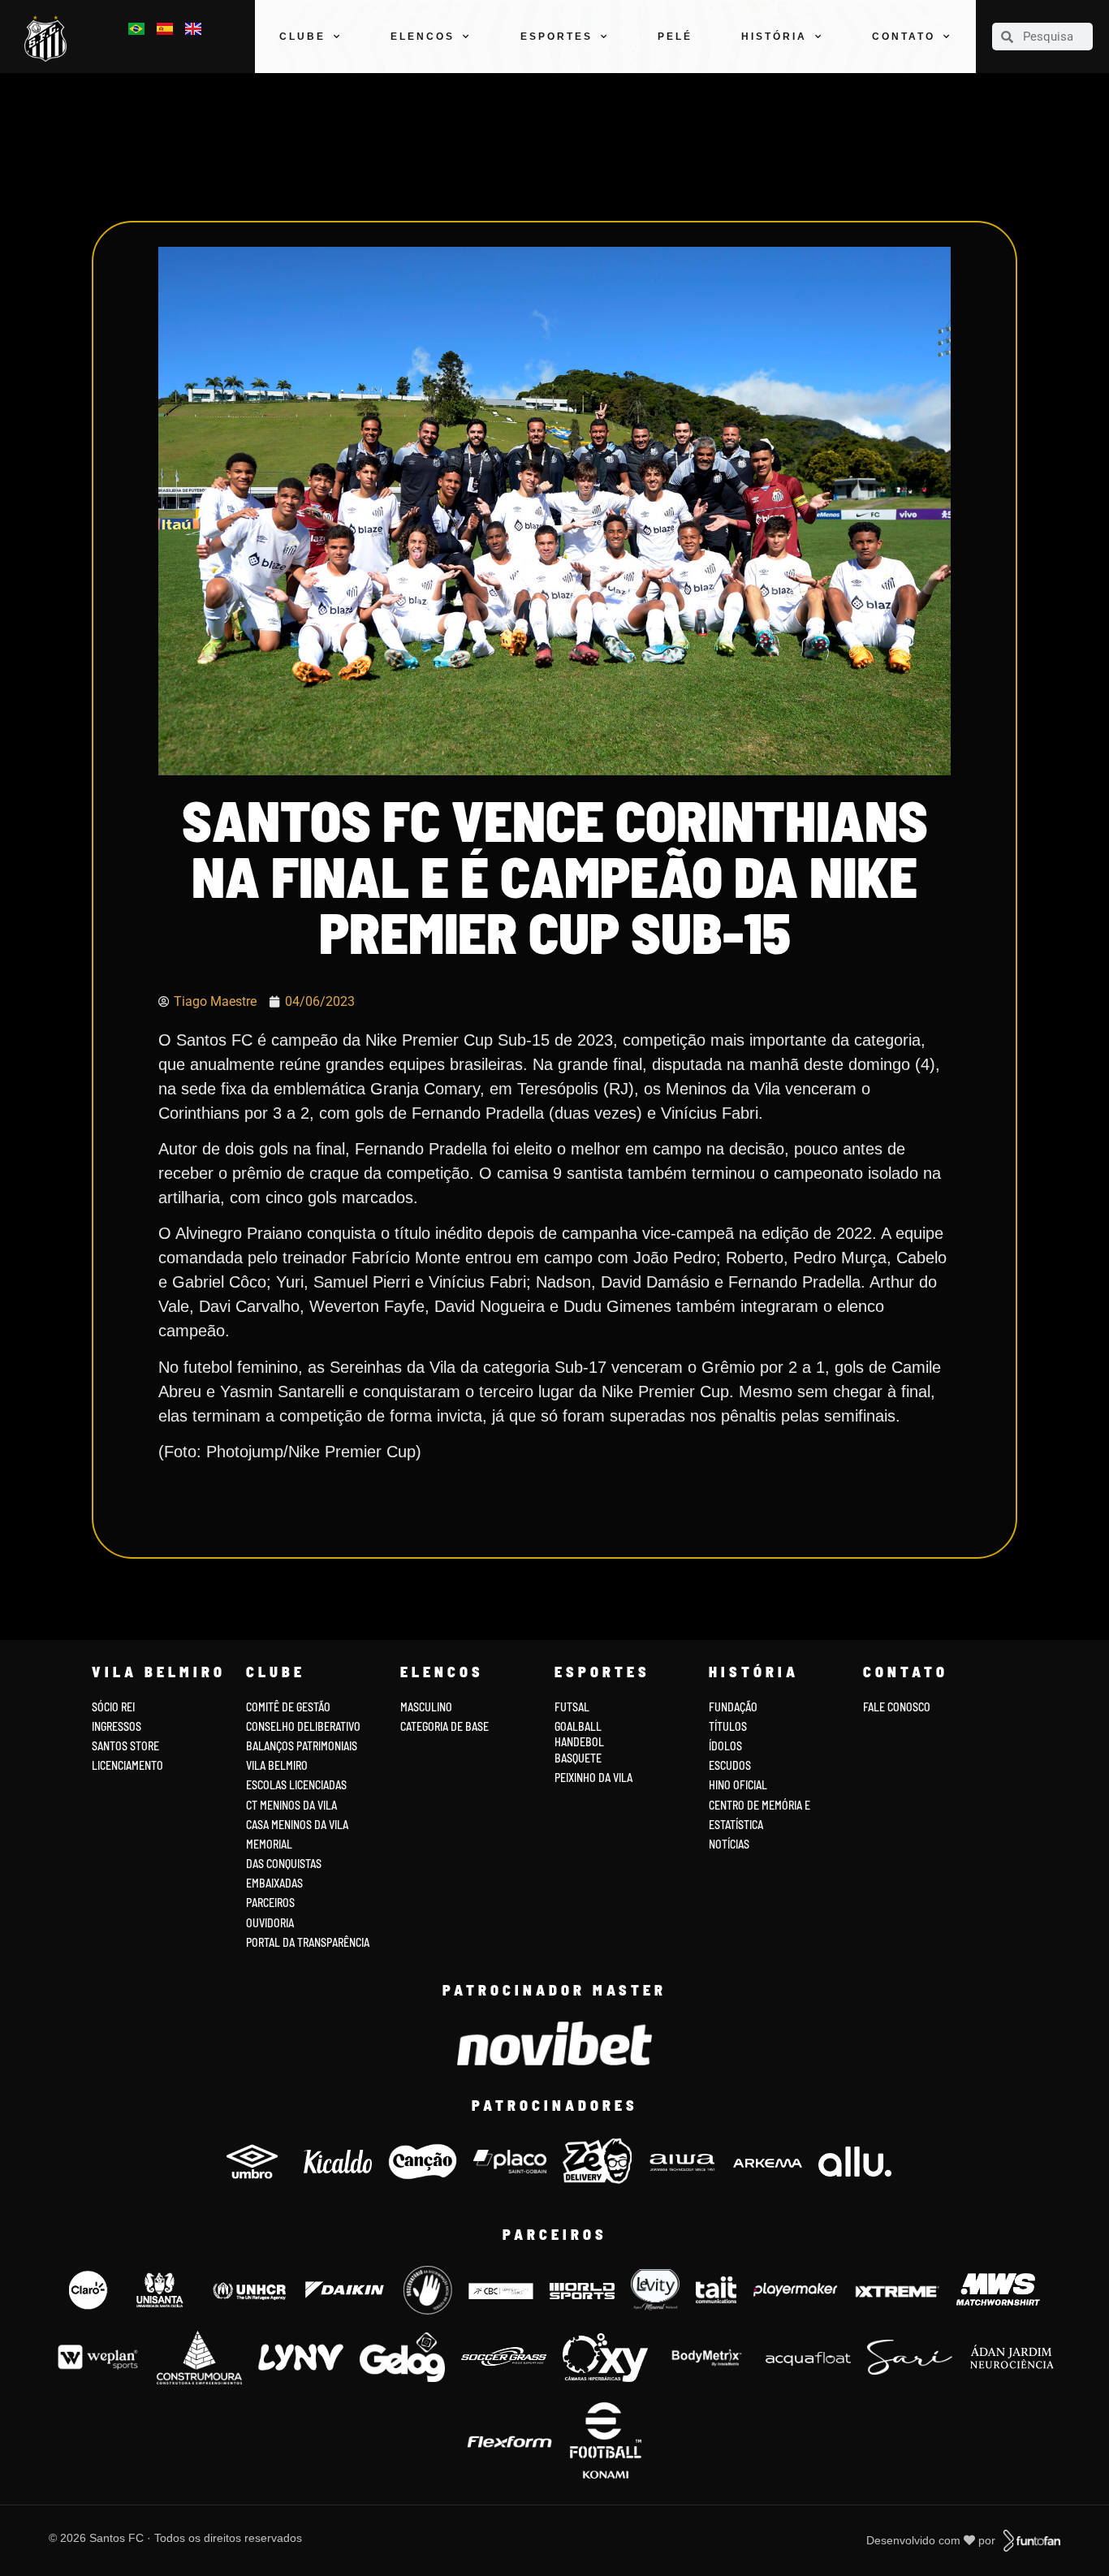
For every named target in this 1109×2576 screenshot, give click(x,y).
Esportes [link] (557, 37)
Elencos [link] (423, 37)
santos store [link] (125, 1746)
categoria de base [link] (446, 1726)
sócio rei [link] (113, 1707)
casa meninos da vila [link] (297, 1825)
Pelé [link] (675, 37)
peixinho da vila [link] (593, 1778)
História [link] (774, 37)
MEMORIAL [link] (269, 1844)
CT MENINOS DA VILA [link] (291, 1805)
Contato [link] (904, 37)
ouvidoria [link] (270, 1923)
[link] (50, 39)
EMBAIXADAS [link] (274, 1883)
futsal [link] (572, 1707)
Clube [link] (302, 37)
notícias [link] (729, 1844)
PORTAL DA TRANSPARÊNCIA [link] (308, 1942)
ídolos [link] (725, 1746)
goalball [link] (578, 1726)
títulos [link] (728, 1726)
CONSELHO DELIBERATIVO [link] (303, 1726)
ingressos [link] (117, 1726)
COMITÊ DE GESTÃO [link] (288, 1707)
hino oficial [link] (738, 1785)
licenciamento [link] (127, 1765)
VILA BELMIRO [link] (277, 1765)
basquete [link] (578, 1758)
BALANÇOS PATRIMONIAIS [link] (302, 1746)
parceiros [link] (270, 1903)
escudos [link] (730, 1765)
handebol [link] (579, 1742)
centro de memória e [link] (759, 1805)
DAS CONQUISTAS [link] (284, 1864)
